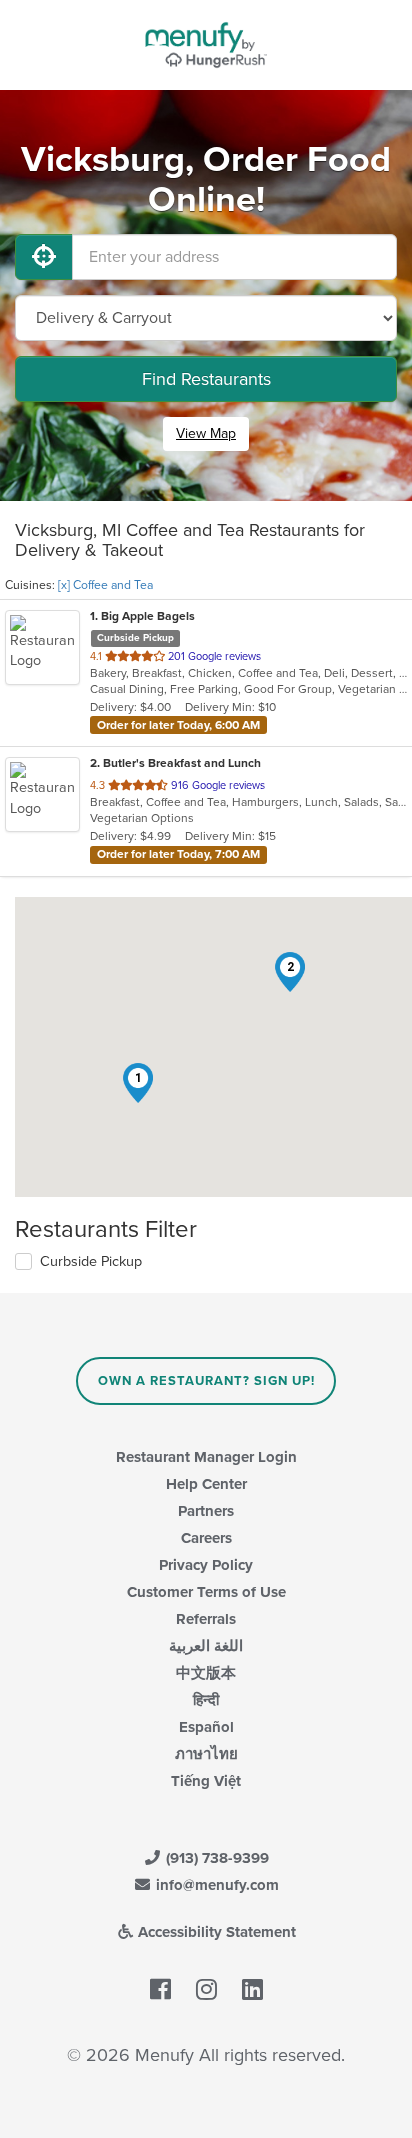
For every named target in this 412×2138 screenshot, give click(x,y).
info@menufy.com (215, 1885)
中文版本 (206, 1673)
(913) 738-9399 (215, 1858)
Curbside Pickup (91, 1261)
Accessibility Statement (215, 1932)
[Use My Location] (44, 257)
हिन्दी (206, 1700)
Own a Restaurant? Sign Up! (206, 1381)
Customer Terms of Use (206, 1592)
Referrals (206, 1619)
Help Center (206, 1484)
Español (206, 1727)
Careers (206, 1538)
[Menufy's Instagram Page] (206, 1990)
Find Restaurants (206, 379)
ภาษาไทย (206, 1754)
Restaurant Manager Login (206, 1457)
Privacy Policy (206, 1565)
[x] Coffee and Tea (105, 585)
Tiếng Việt (206, 1781)
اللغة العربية (206, 1646)
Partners (206, 1511)
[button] (138, 1083)
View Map (206, 433)
